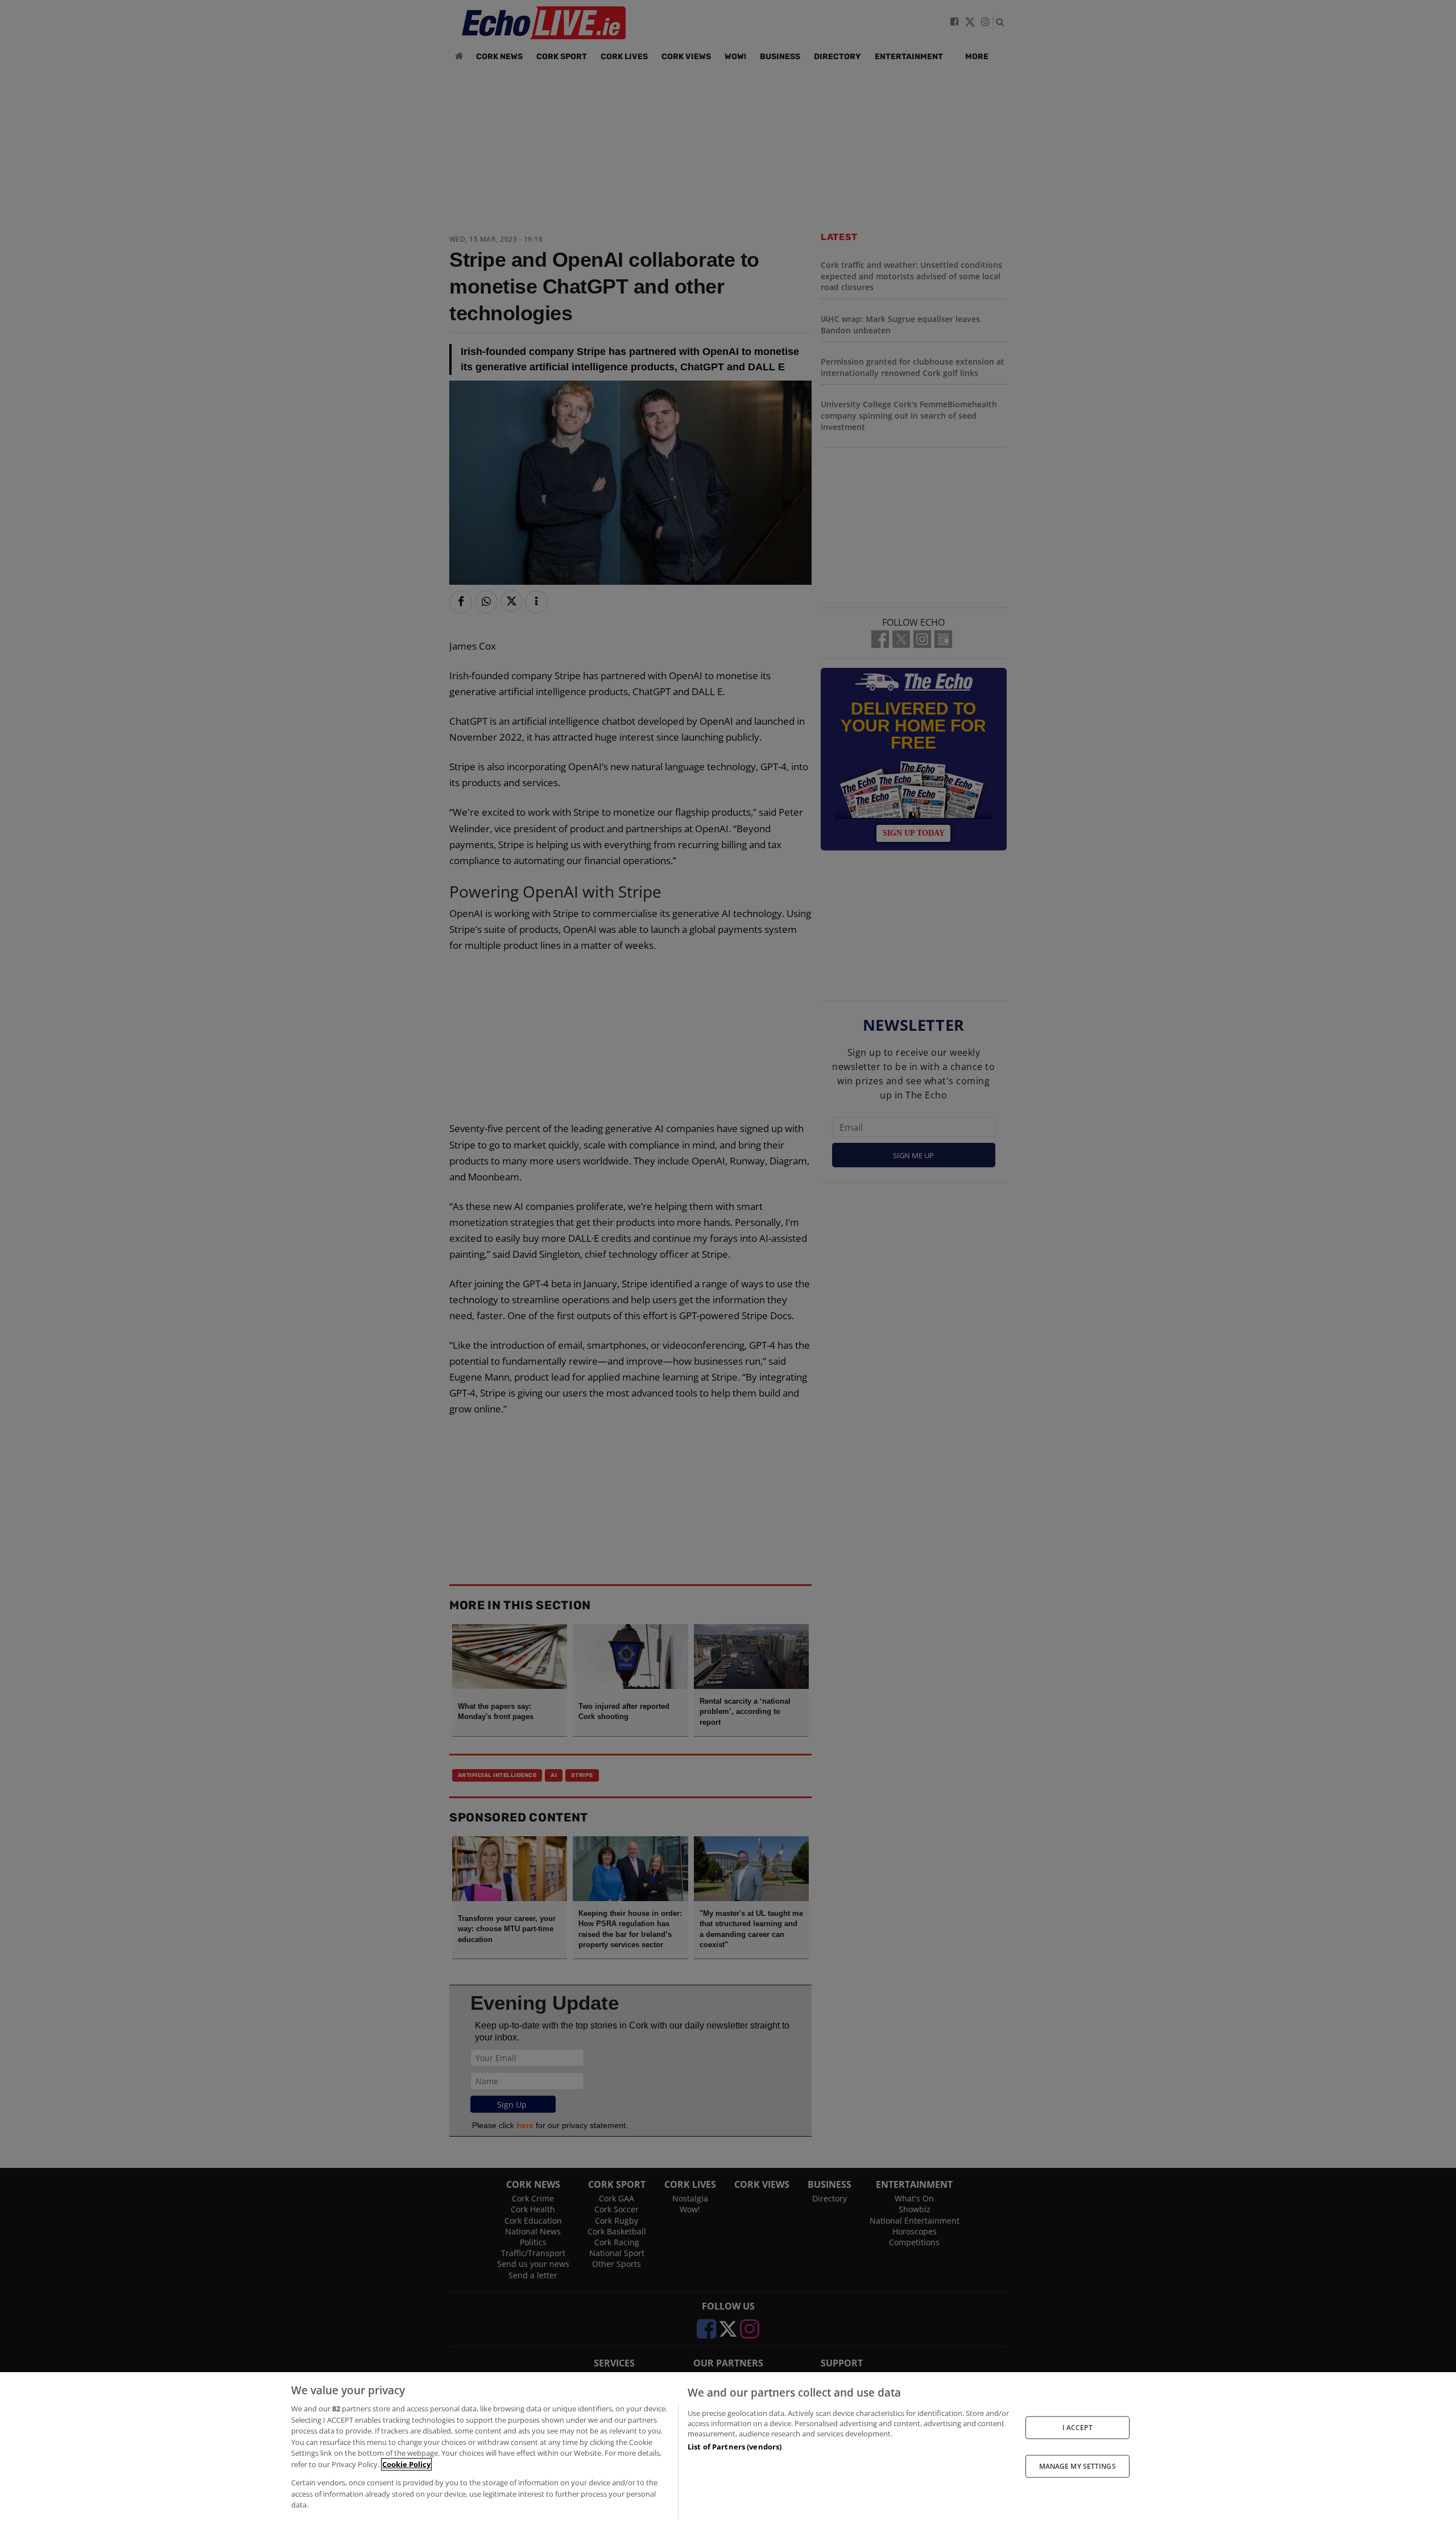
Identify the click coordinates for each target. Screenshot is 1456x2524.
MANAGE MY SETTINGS (1077, 2466)
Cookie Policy (406, 2464)
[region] (728, 2448)
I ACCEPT (1077, 2427)
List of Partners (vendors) (735, 2447)
